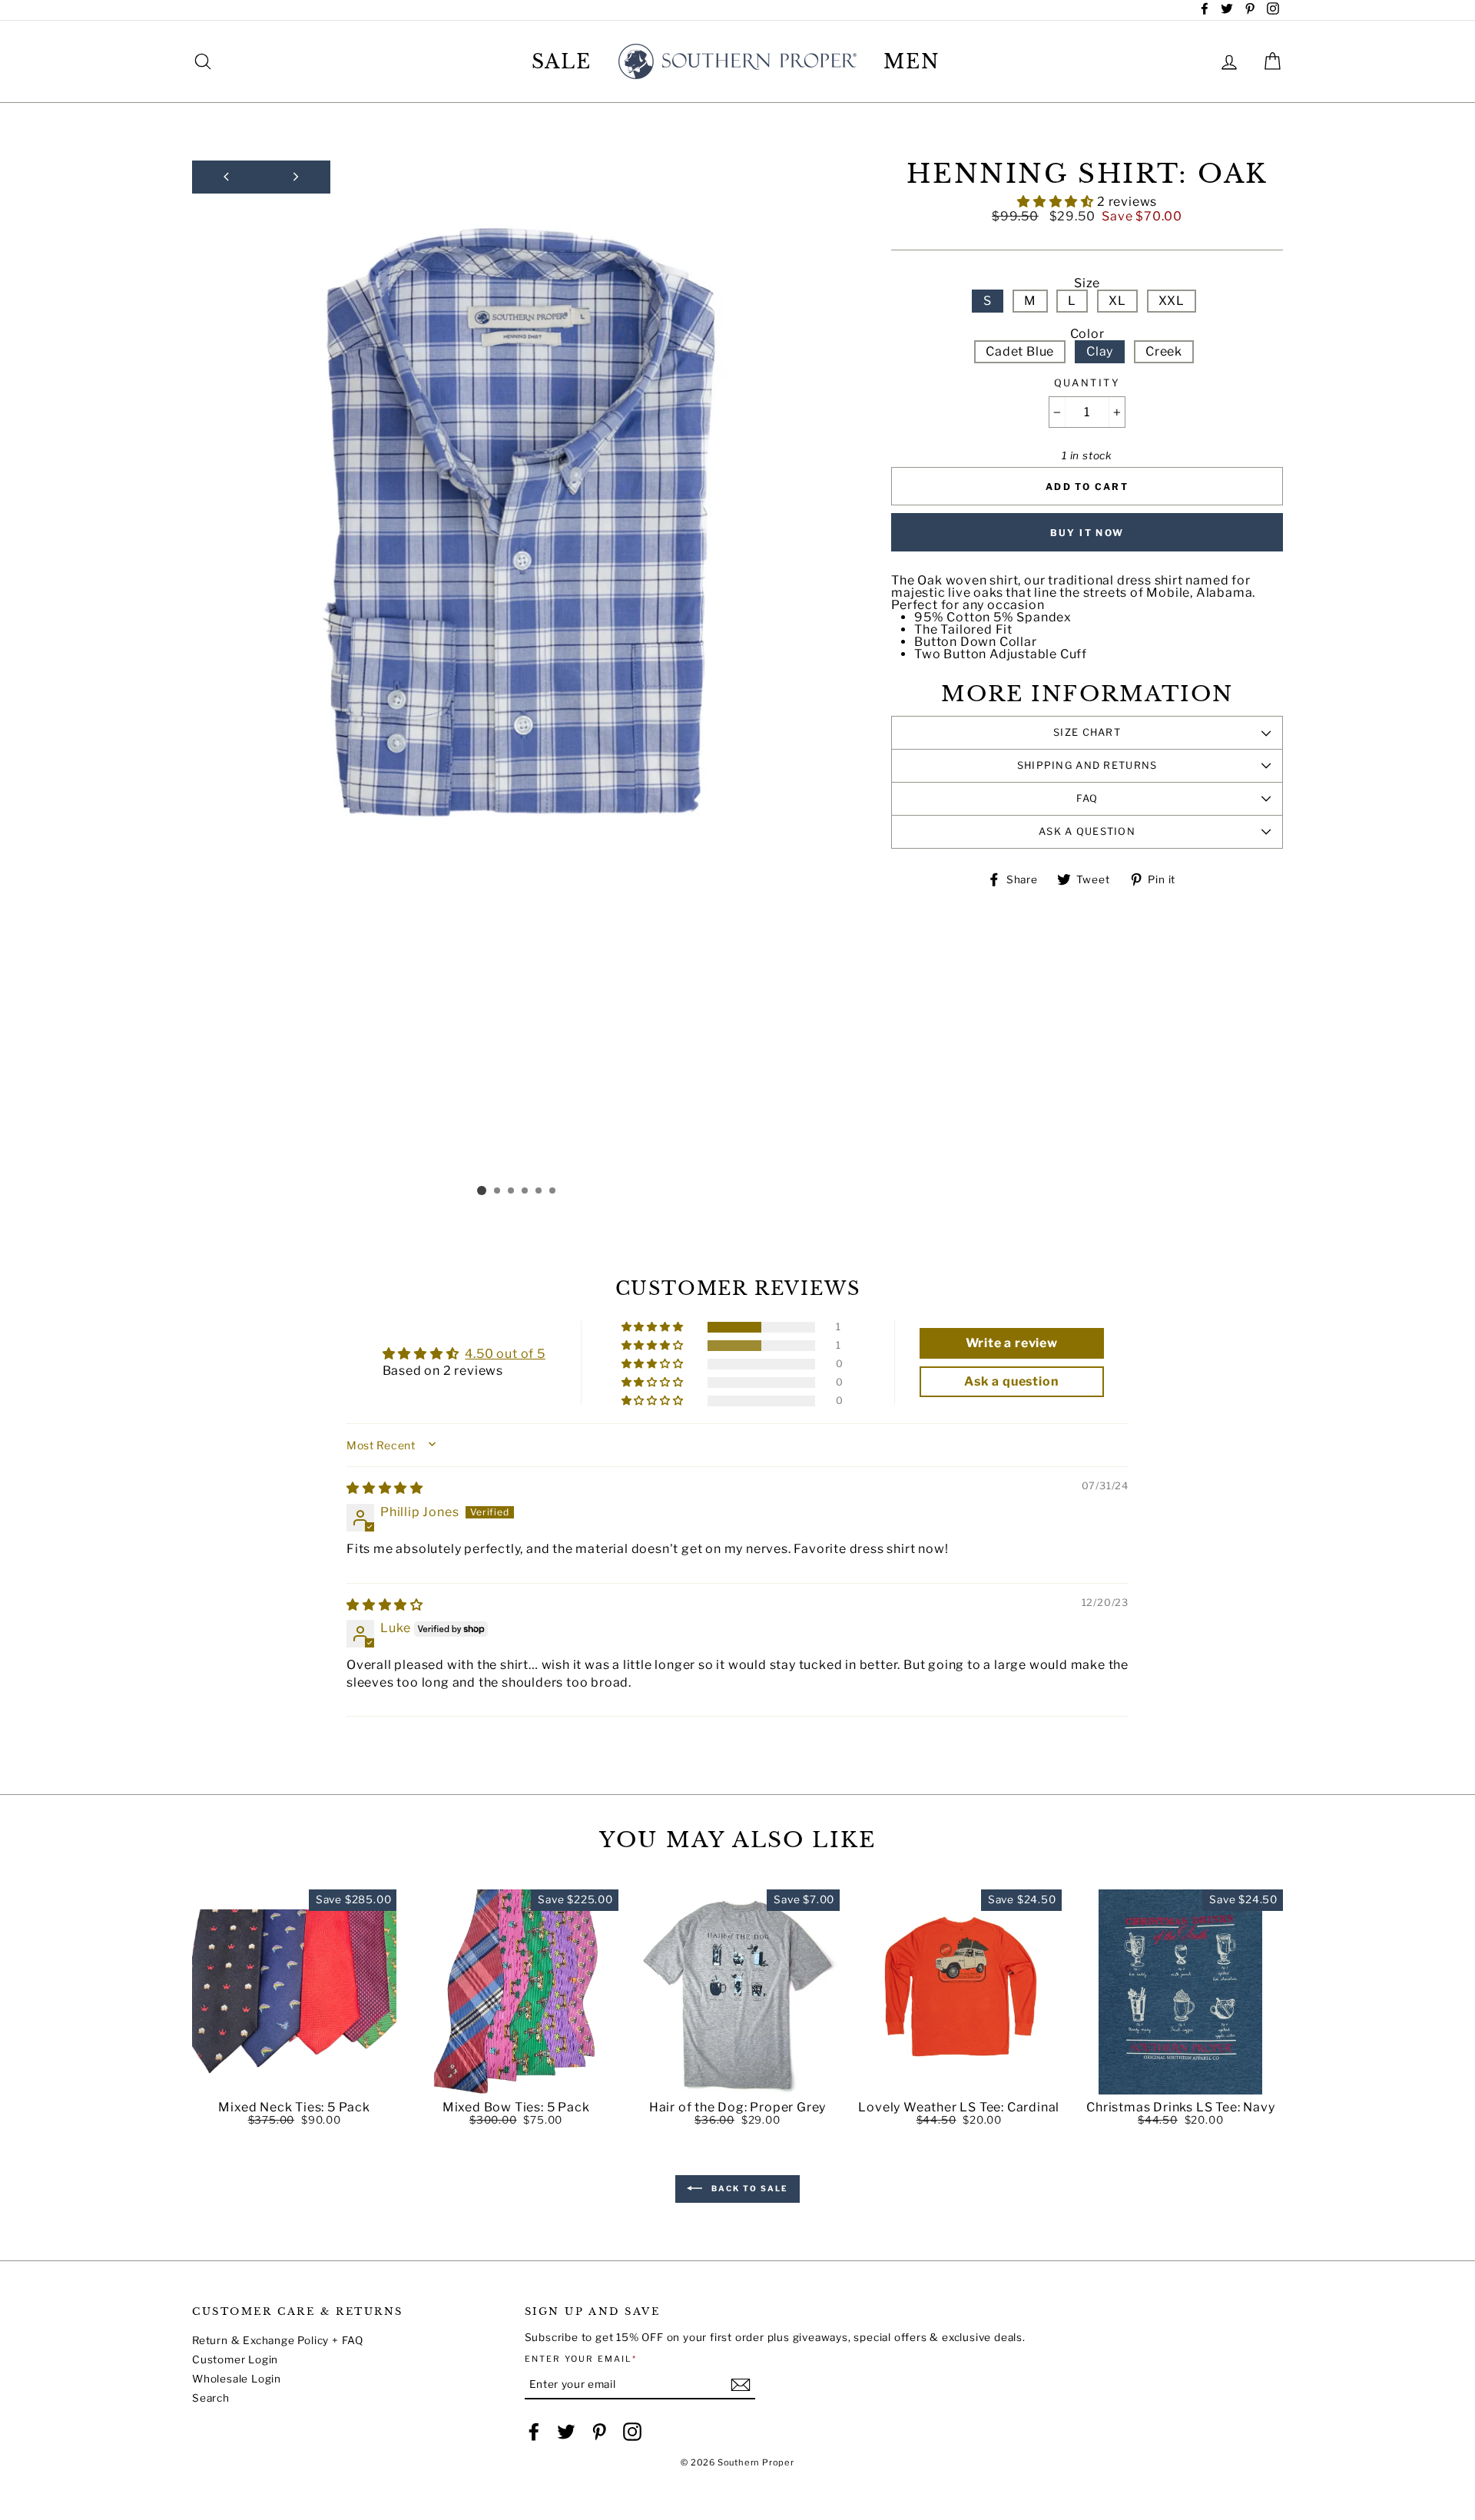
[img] (385, 1488)
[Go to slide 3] (512, 1191)
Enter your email (581, 2359)
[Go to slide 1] (482, 1190)
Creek (1164, 351)
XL (1117, 301)
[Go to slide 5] (539, 1191)
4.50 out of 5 (505, 1354)
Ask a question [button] (1011, 1381)
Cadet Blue (1020, 351)
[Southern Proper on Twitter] (566, 2432)
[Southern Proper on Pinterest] (599, 2432)
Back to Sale (748, 2188)
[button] (1057, 202)
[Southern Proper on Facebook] (534, 2432)
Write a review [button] (1012, 1343)
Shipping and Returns (1087, 765)
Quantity (1087, 384)
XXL (1172, 301)
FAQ (1087, 798)
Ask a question (1087, 831)
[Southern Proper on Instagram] (632, 2432)
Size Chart (1087, 732)
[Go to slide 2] (498, 1191)
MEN (912, 62)
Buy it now (1087, 533)
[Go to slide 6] (553, 1191)
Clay (1100, 351)
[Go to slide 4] (525, 1191)
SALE (562, 62)
